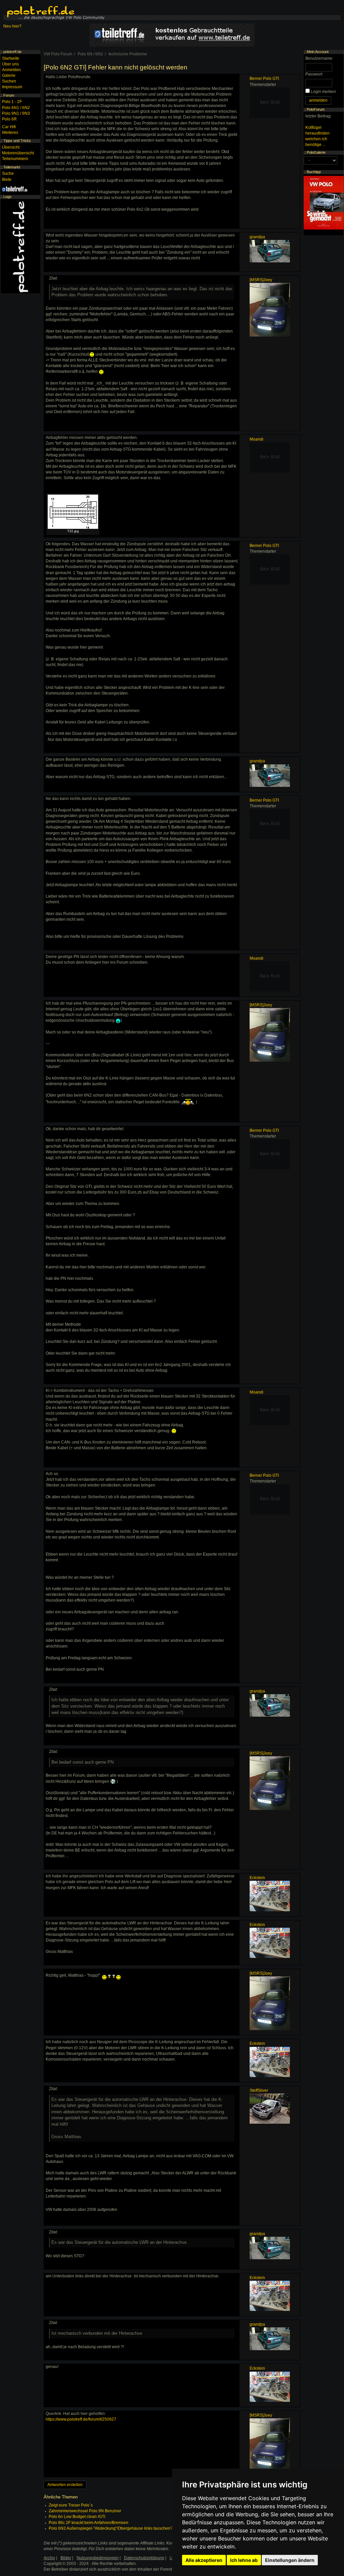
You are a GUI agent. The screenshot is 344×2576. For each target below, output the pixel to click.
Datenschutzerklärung (144, 2558)
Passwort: (314, 74)
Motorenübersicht (18, 153)
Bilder (66, 2558)
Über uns (10, 64)
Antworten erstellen (65, 2485)
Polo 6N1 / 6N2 (16, 108)
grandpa (257, 237)
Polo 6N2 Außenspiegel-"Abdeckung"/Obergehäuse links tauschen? (111, 2528)
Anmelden (11, 70)
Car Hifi (9, 127)
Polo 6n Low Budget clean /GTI (77, 2517)
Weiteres (10, 133)
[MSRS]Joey (261, 280)
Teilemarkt (12, 167)
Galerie (9, 75)
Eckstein (257, 1878)
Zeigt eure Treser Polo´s (71, 2505)
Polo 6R (9, 119)
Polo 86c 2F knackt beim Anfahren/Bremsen (89, 2523)
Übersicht (11, 147)
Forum (9, 95)
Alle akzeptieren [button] (204, 2560)
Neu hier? (12, 26)
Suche (8, 173)
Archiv (49, 2558)
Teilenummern (15, 159)
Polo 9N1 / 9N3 (16, 113)
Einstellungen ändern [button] (290, 2560)
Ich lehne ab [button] (244, 2560)
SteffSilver (259, 2090)
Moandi (256, 439)
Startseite (11, 58)
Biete (7, 180)
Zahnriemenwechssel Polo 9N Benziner (85, 2511)
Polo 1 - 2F (12, 102)
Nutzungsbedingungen (98, 2558)
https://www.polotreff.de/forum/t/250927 (81, 2419)
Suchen (9, 81)
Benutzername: (319, 58)
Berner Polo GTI (264, 79)
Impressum (12, 87)
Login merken (323, 92)
